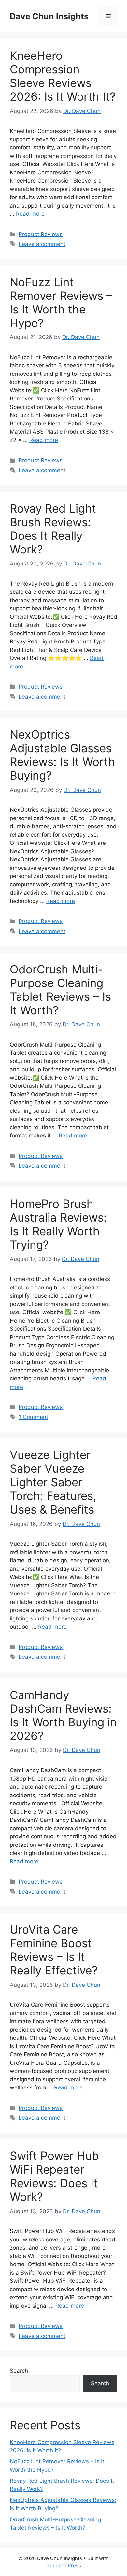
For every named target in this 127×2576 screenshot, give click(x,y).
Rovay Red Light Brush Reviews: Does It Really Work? (53, 529)
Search (19, 2371)
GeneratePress (64, 2565)
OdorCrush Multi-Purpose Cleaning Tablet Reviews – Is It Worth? (60, 990)
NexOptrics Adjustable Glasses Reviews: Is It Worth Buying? (62, 755)
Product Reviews (41, 234)
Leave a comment (42, 244)
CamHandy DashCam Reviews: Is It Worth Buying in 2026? (63, 1715)
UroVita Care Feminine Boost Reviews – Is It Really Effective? (54, 1950)
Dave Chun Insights (49, 16)
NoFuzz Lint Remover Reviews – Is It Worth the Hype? (61, 302)
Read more (30, 214)
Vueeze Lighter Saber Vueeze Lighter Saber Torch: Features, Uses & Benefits (53, 1482)
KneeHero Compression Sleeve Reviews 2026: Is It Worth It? (63, 76)
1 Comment (33, 1417)
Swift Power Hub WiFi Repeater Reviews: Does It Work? (54, 2176)
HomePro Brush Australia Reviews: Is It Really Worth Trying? (58, 1224)
